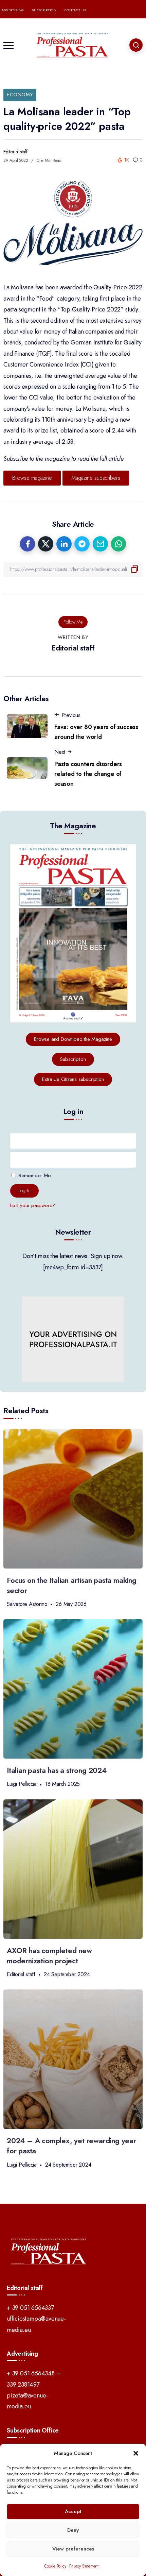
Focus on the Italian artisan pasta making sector (72, 1585)
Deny (73, 2530)
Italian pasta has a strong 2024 (57, 1770)
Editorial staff (15, 152)
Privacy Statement (84, 2566)
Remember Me (34, 1175)
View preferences (73, 2549)
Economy (20, 95)
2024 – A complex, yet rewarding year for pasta (71, 2146)
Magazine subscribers (96, 478)
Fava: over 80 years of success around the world (96, 732)
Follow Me (73, 622)
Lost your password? (33, 1205)
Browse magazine (32, 478)
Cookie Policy (55, 2566)
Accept (73, 2511)
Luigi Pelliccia (22, 1784)
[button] (136, 2453)
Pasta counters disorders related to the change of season (88, 774)
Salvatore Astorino (27, 1604)
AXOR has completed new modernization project (49, 1956)
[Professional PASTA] (73, 45)
